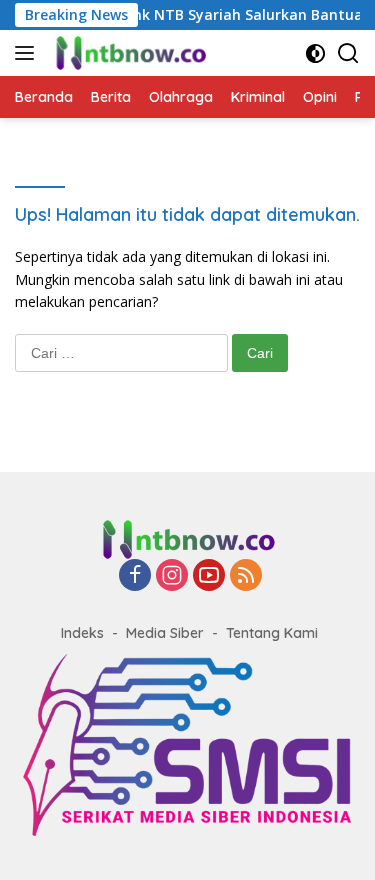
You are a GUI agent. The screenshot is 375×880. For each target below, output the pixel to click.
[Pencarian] (348, 53)
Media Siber (165, 633)
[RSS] (246, 576)
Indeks (82, 633)
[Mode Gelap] (315, 53)
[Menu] (28, 53)
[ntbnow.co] (127, 53)
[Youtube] (209, 576)
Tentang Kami (272, 633)
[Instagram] (172, 576)
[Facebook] (135, 576)
